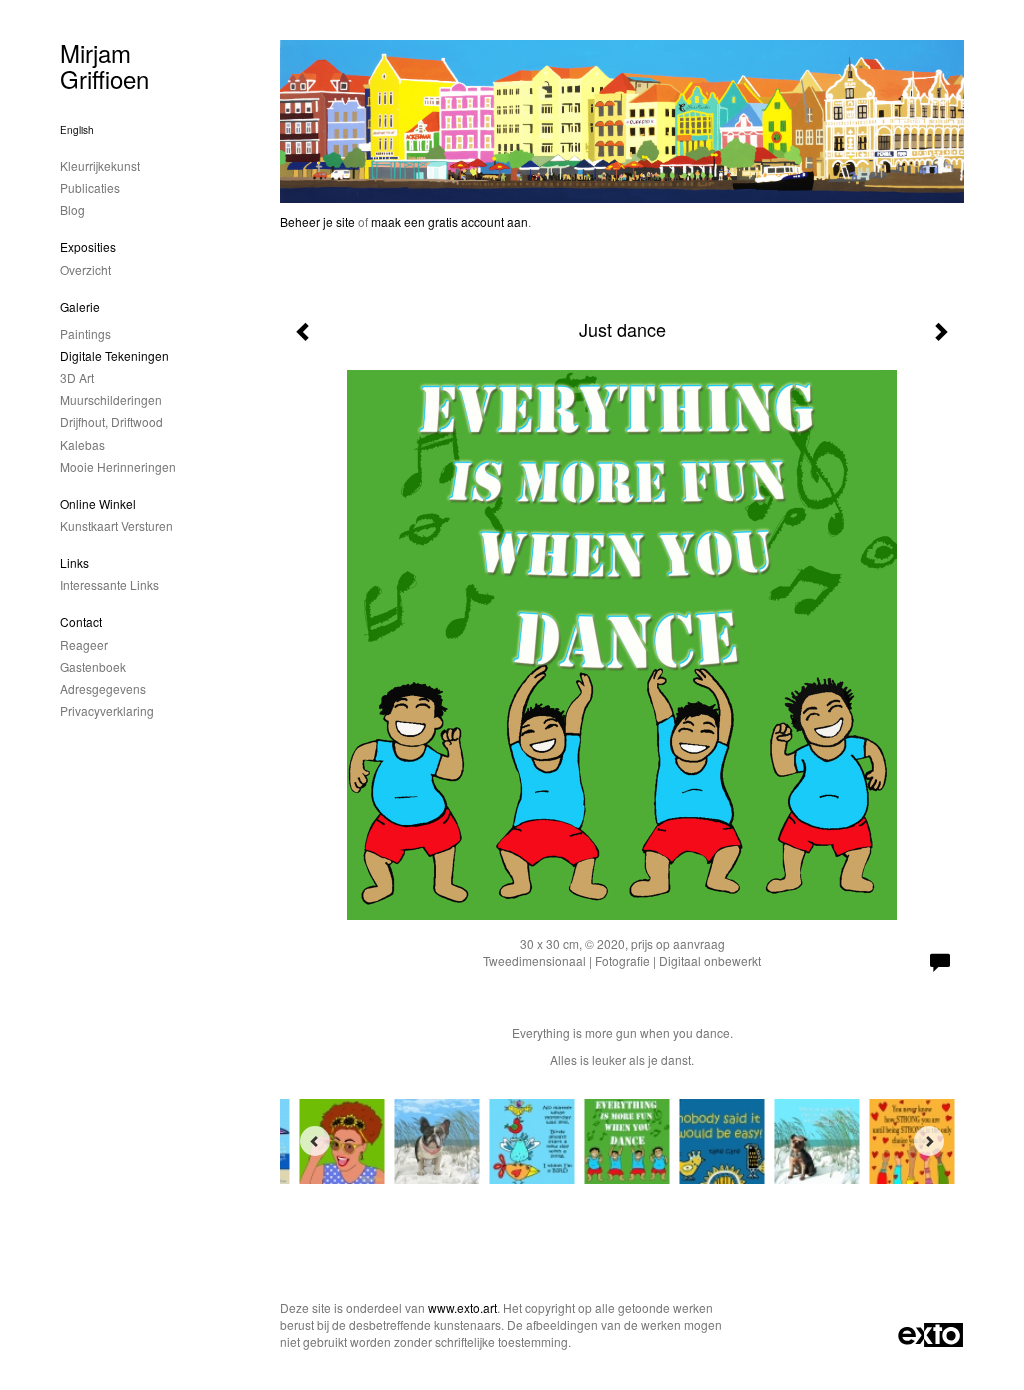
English (77, 130)
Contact (81, 621)
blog (72, 209)
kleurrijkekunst (100, 165)
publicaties (90, 187)
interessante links (109, 584)
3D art (77, 377)
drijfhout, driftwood (111, 421)
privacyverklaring (107, 710)
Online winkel (98, 503)
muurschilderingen (111, 399)
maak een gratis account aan (449, 221)
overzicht (85, 269)
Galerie (80, 306)
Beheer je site (317, 221)
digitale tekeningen (114, 355)
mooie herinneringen (118, 466)
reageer (84, 644)
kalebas (82, 444)
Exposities (88, 246)
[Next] (929, 1141)
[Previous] (315, 1141)
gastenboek (93, 666)
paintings (85, 333)
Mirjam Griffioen (104, 65)
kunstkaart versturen (116, 525)
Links (74, 562)
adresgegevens (103, 688)
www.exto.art (462, 1307)
